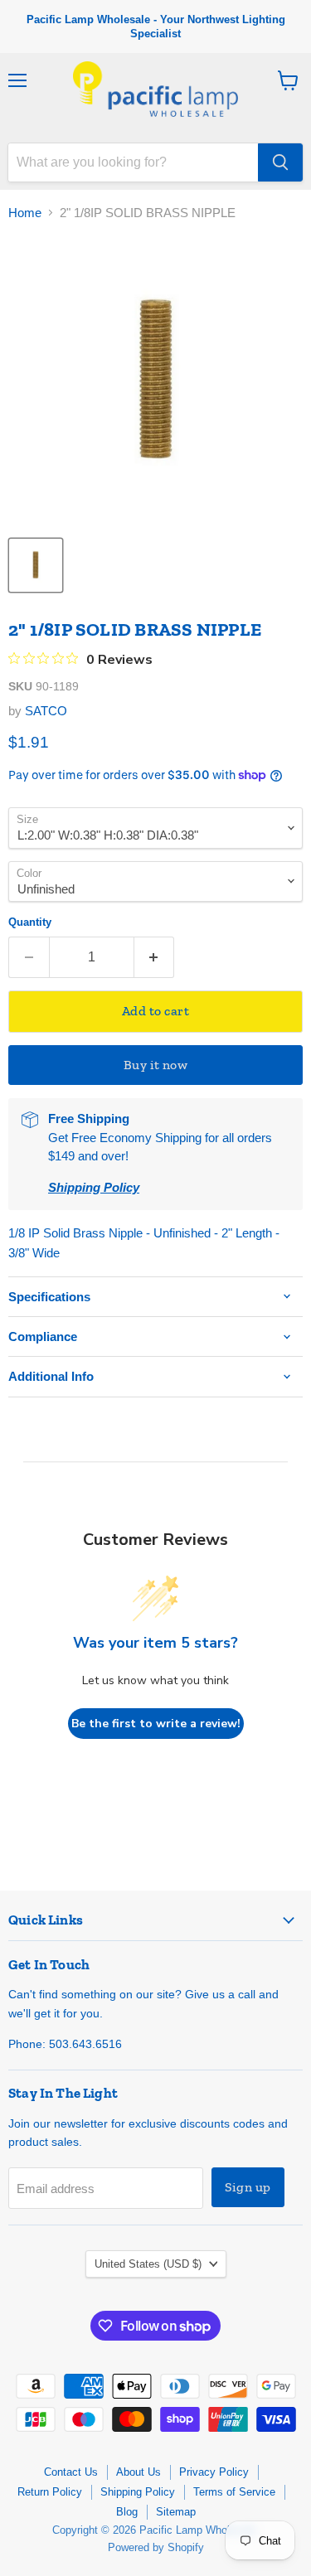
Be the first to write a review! (156, 1724)
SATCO (46, 711)
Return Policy (50, 2492)
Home (25, 213)
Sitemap (176, 2512)
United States (148, 2264)
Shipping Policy (138, 2492)
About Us (138, 2472)
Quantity (30, 922)
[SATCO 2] (36, 565)
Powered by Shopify (156, 2547)
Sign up (248, 2187)
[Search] (280, 162)
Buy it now (156, 1065)
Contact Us (71, 2472)
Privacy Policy (214, 2472)
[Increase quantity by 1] (155, 957)
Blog (127, 2512)
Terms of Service (234, 2492)
